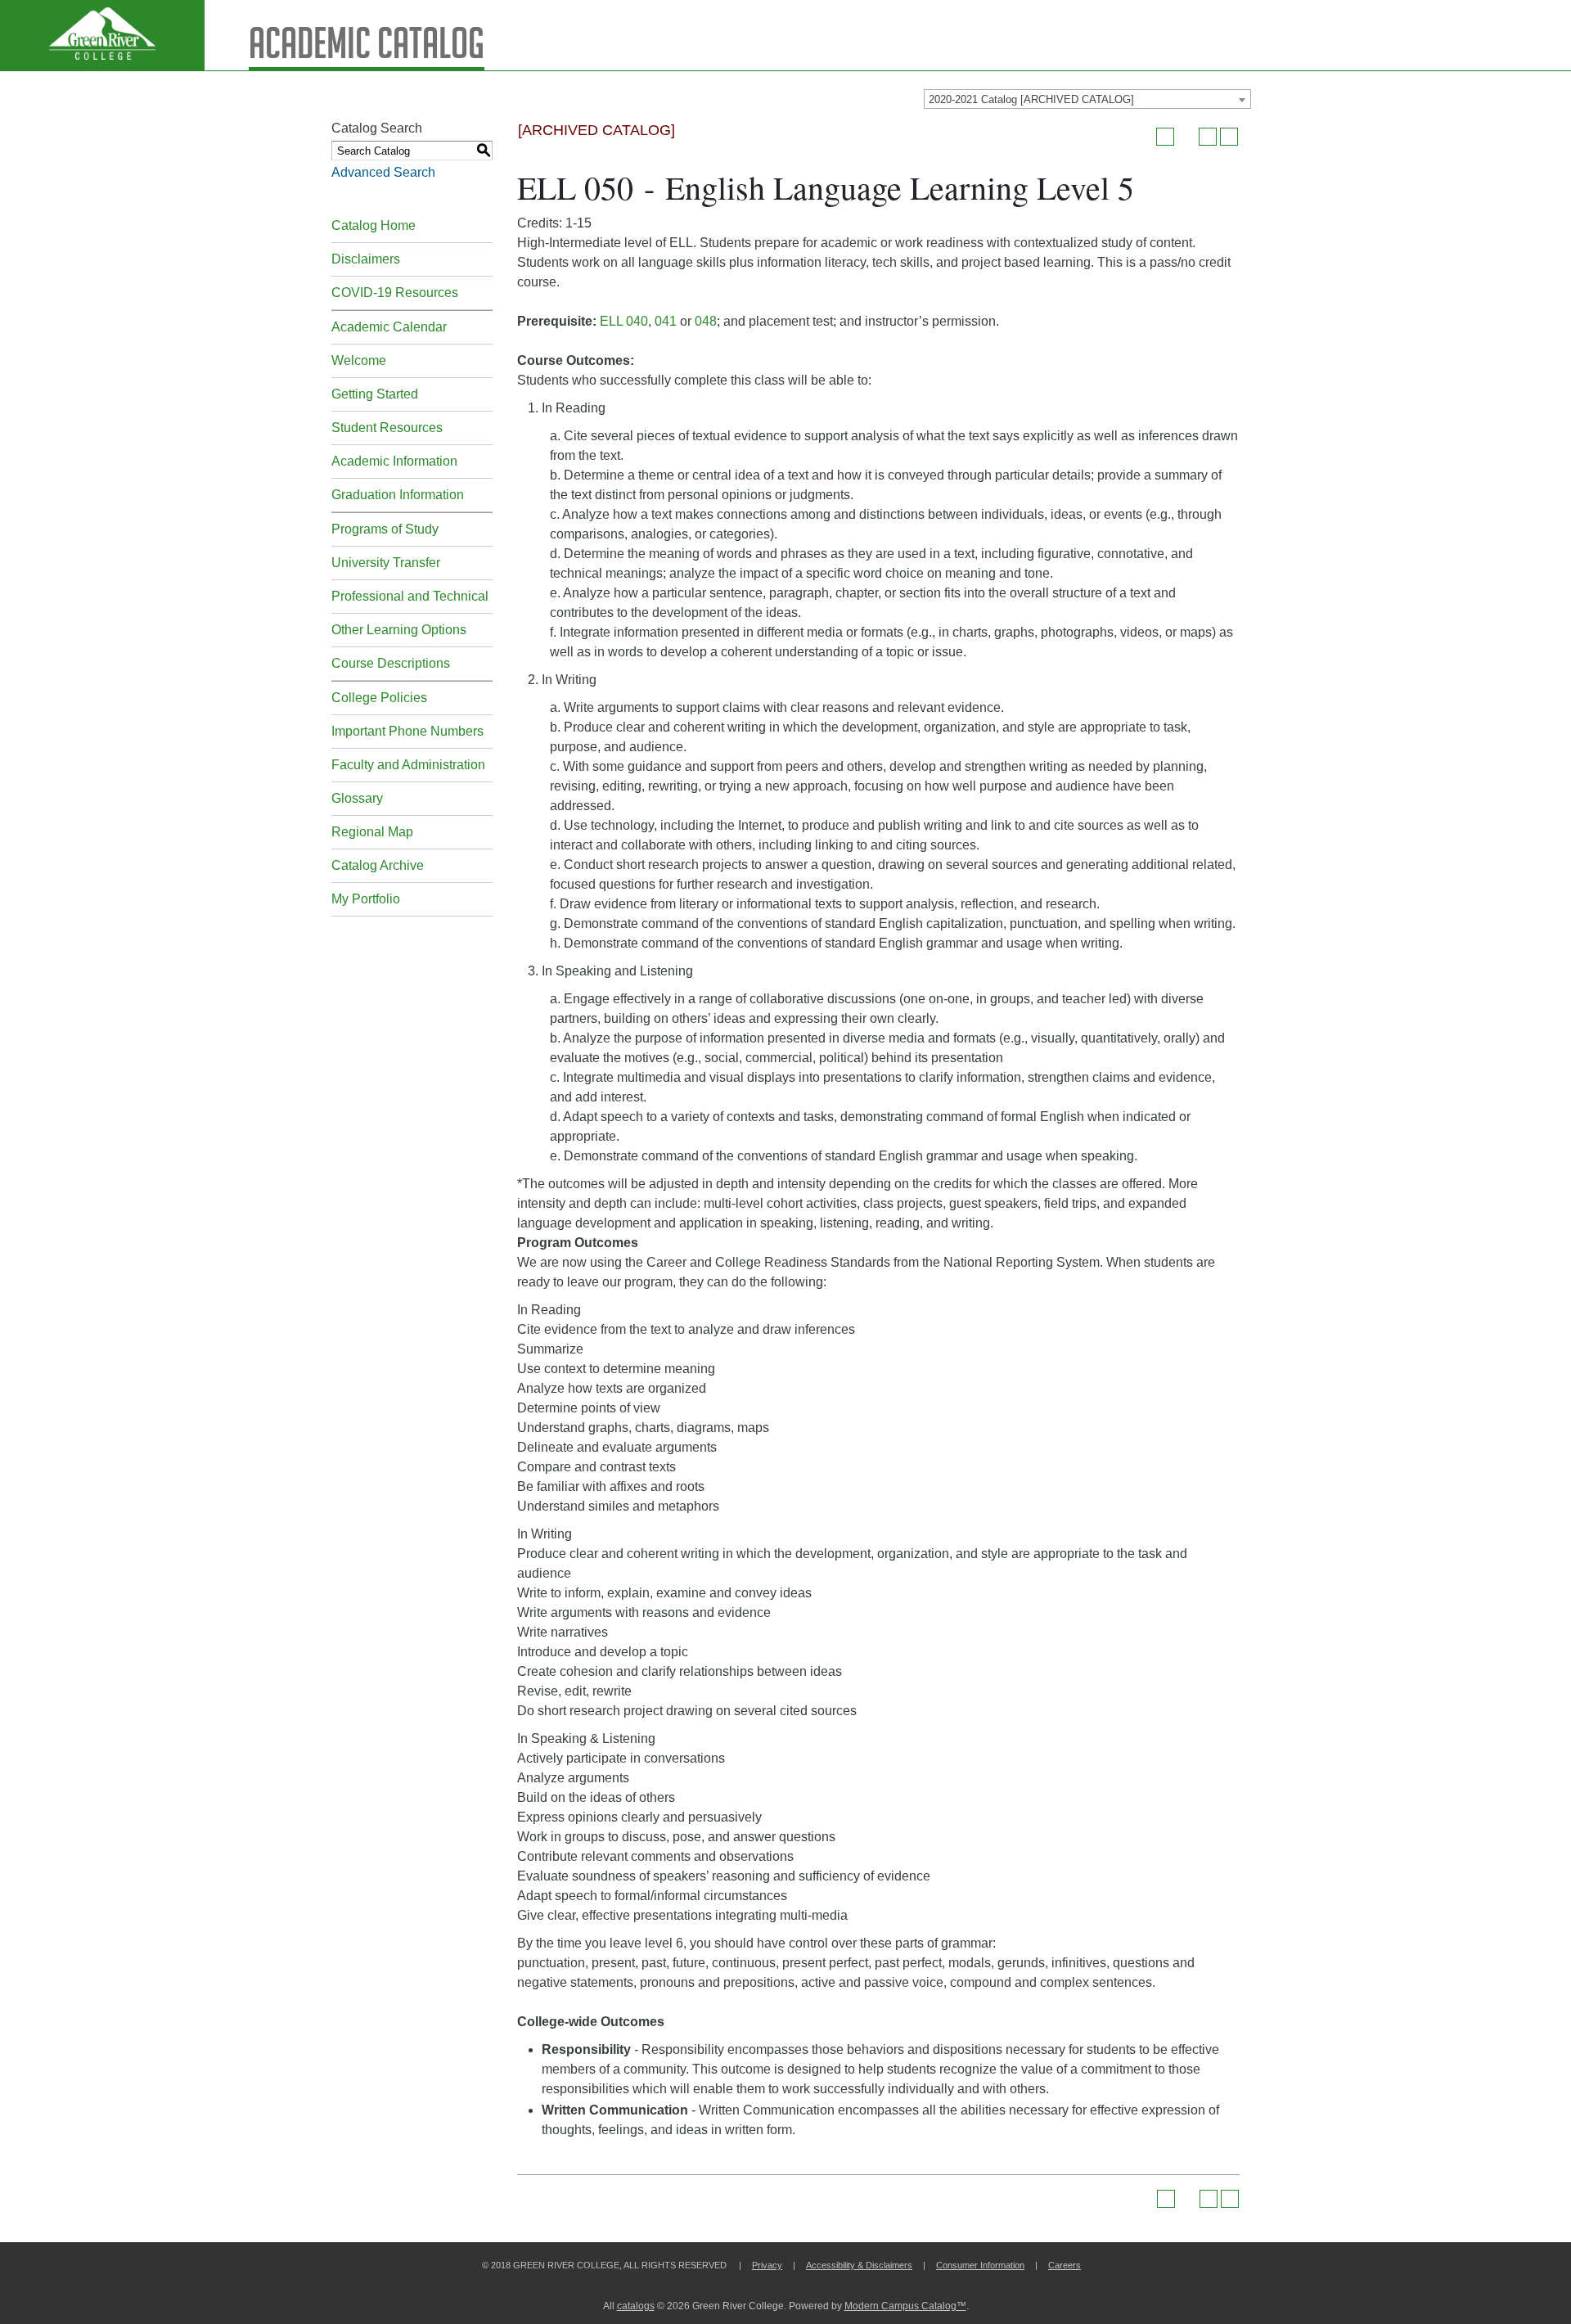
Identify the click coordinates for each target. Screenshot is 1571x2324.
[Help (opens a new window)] (1229, 137)
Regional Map (372, 832)
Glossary (357, 798)
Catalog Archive (378, 865)
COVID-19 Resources (395, 293)
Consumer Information (980, 2265)
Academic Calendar (389, 327)
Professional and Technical (410, 596)
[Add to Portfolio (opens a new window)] (1165, 137)
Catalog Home (374, 225)
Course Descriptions (391, 663)
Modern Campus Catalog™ (905, 2306)
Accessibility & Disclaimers (859, 2265)
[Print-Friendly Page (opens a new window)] (1208, 137)
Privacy (767, 2265)
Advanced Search (383, 172)
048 (706, 321)
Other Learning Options (399, 630)
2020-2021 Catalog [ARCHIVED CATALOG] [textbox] (1031, 99)
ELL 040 (624, 321)
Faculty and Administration (408, 765)
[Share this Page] (1186, 137)
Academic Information (394, 461)
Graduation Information (398, 495)
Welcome (359, 360)
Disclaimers (366, 259)
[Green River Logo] (102, 35)
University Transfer (386, 563)
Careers (1065, 2265)
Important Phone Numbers (407, 731)
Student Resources (387, 428)
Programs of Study (385, 529)
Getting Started (375, 394)
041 (666, 321)
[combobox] (1087, 99)
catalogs (636, 2306)
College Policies (379, 698)
